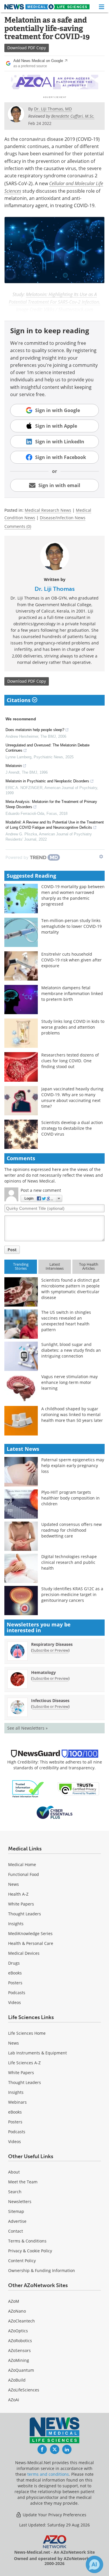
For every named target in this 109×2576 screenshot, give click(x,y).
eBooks (15, 1973)
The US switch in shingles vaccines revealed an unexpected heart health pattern (66, 1321)
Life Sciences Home (27, 2033)
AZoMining (19, 2360)
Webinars (17, 2102)
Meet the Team (23, 2182)
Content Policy (22, 2261)
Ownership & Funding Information (42, 2270)
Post (12, 1250)
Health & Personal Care (31, 1943)
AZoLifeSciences (24, 2390)
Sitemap (16, 2211)
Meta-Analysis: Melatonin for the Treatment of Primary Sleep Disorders (51, 804)
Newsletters (20, 2201)
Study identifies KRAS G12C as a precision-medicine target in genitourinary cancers (72, 1594)
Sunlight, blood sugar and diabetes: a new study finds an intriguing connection (71, 1350)
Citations (19, 700)
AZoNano (17, 2311)
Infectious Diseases (50, 1700)
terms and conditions (48, 2474)
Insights (16, 1924)
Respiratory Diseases (52, 1644)
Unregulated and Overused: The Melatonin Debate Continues (48, 748)
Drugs (14, 1963)
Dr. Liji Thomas (55, 589)
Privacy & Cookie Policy (30, 2251)
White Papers (21, 1904)
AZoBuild (17, 2380)
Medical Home (22, 1864)
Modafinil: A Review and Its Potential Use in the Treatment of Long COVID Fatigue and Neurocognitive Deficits (55, 825)
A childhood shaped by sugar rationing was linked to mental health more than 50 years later (72, 1414)
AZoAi (14, 2400)
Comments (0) (18, 526)
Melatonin (14, 766)
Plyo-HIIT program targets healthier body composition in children (70, 1498)
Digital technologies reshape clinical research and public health (69, 1562)
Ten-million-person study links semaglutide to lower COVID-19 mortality (72, 926)
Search (15, 2192)
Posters (15, 1983)
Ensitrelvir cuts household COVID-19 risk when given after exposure (72, 960)
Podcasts (17, 1993)
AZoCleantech (22, 2321)
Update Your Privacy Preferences (54, 2515)
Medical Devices (24, 1953)
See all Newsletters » (27, 1728)
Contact (16, 2231)
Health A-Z (18, 1894)
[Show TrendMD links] (101, 857)
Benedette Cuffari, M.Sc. (73, 116)
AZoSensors (19, 2350)
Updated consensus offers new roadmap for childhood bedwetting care (72, 1530)
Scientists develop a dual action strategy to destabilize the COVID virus (72, 1128)
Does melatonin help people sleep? (35, 730)
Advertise (17, 2221)
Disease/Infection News (63, 518)
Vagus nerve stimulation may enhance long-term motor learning (69, 1382)
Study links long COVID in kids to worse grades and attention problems (73, 1027)
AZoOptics (18, 2331)
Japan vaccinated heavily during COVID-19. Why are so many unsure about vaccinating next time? (72, 1097)
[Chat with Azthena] (94, 2564)
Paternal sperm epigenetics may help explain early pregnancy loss (73, 1465)
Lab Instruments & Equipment (37, 2053)
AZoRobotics (20, 2341)
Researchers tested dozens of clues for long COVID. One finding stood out (70, 1061)
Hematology (43, 1672)
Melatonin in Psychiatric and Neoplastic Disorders (47, 781)
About (14, 2172)
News (14, 1884)
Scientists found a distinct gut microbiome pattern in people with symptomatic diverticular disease (70, 1289)
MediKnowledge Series (30, 1933)
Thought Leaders (25, 1914)
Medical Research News (48, 510)
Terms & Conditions (27, 2241)
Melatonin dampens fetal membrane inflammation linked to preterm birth (72, 993)
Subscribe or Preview (50, 1650)
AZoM (14, 2301)
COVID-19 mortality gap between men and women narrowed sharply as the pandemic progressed (73, 895)
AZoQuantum (21, 2370)
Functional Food (24, 1874)
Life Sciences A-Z (24, 2063)
